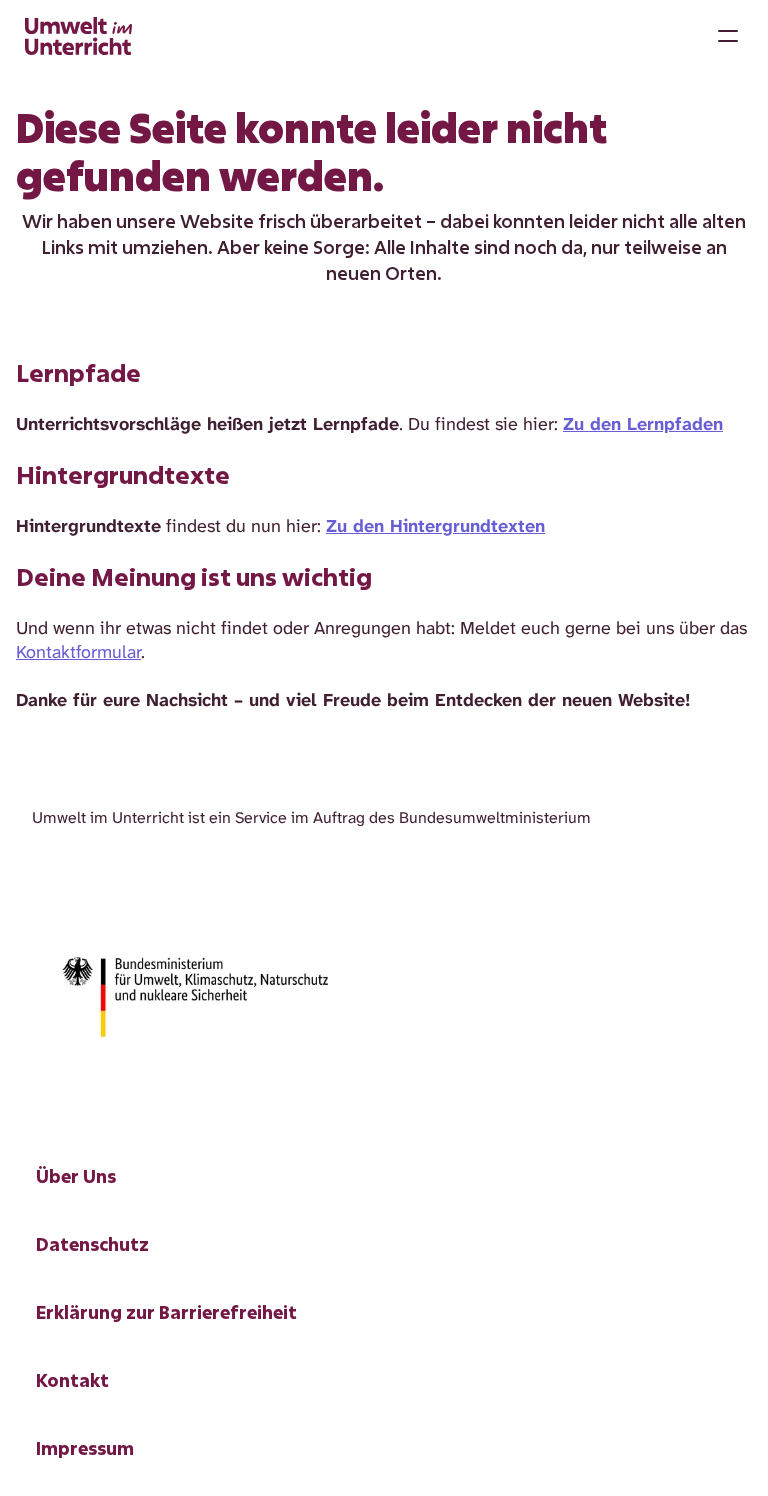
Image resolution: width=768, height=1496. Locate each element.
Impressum (85, 1448)
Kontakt (72, 1380)
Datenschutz (92, 1244)
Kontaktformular (78, 652)
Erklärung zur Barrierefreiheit (166, 1312)
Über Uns (76, 1176)
